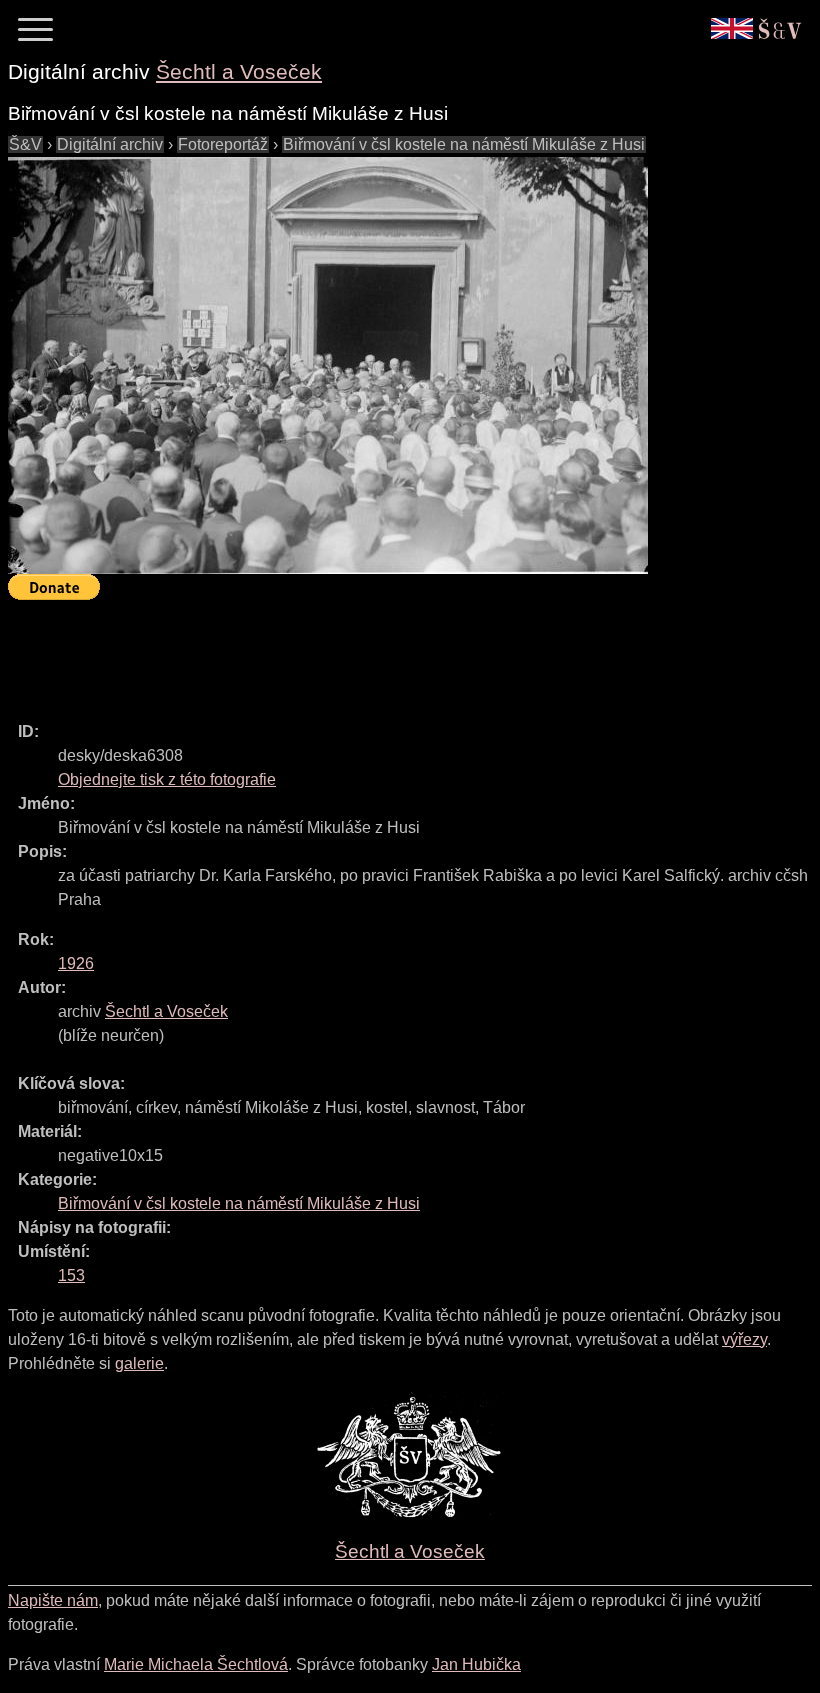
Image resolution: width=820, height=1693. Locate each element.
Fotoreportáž (223, 144)
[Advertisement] (372, 652)
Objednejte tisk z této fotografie (167, 779)
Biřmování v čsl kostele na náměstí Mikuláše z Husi (464, 144)
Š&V (25, 144)
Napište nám (53, 1600)
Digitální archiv (110, 144)
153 (71, 1275)
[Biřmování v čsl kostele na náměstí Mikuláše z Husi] (328, 365)
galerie (139, 1363)
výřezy (744, 1339)
